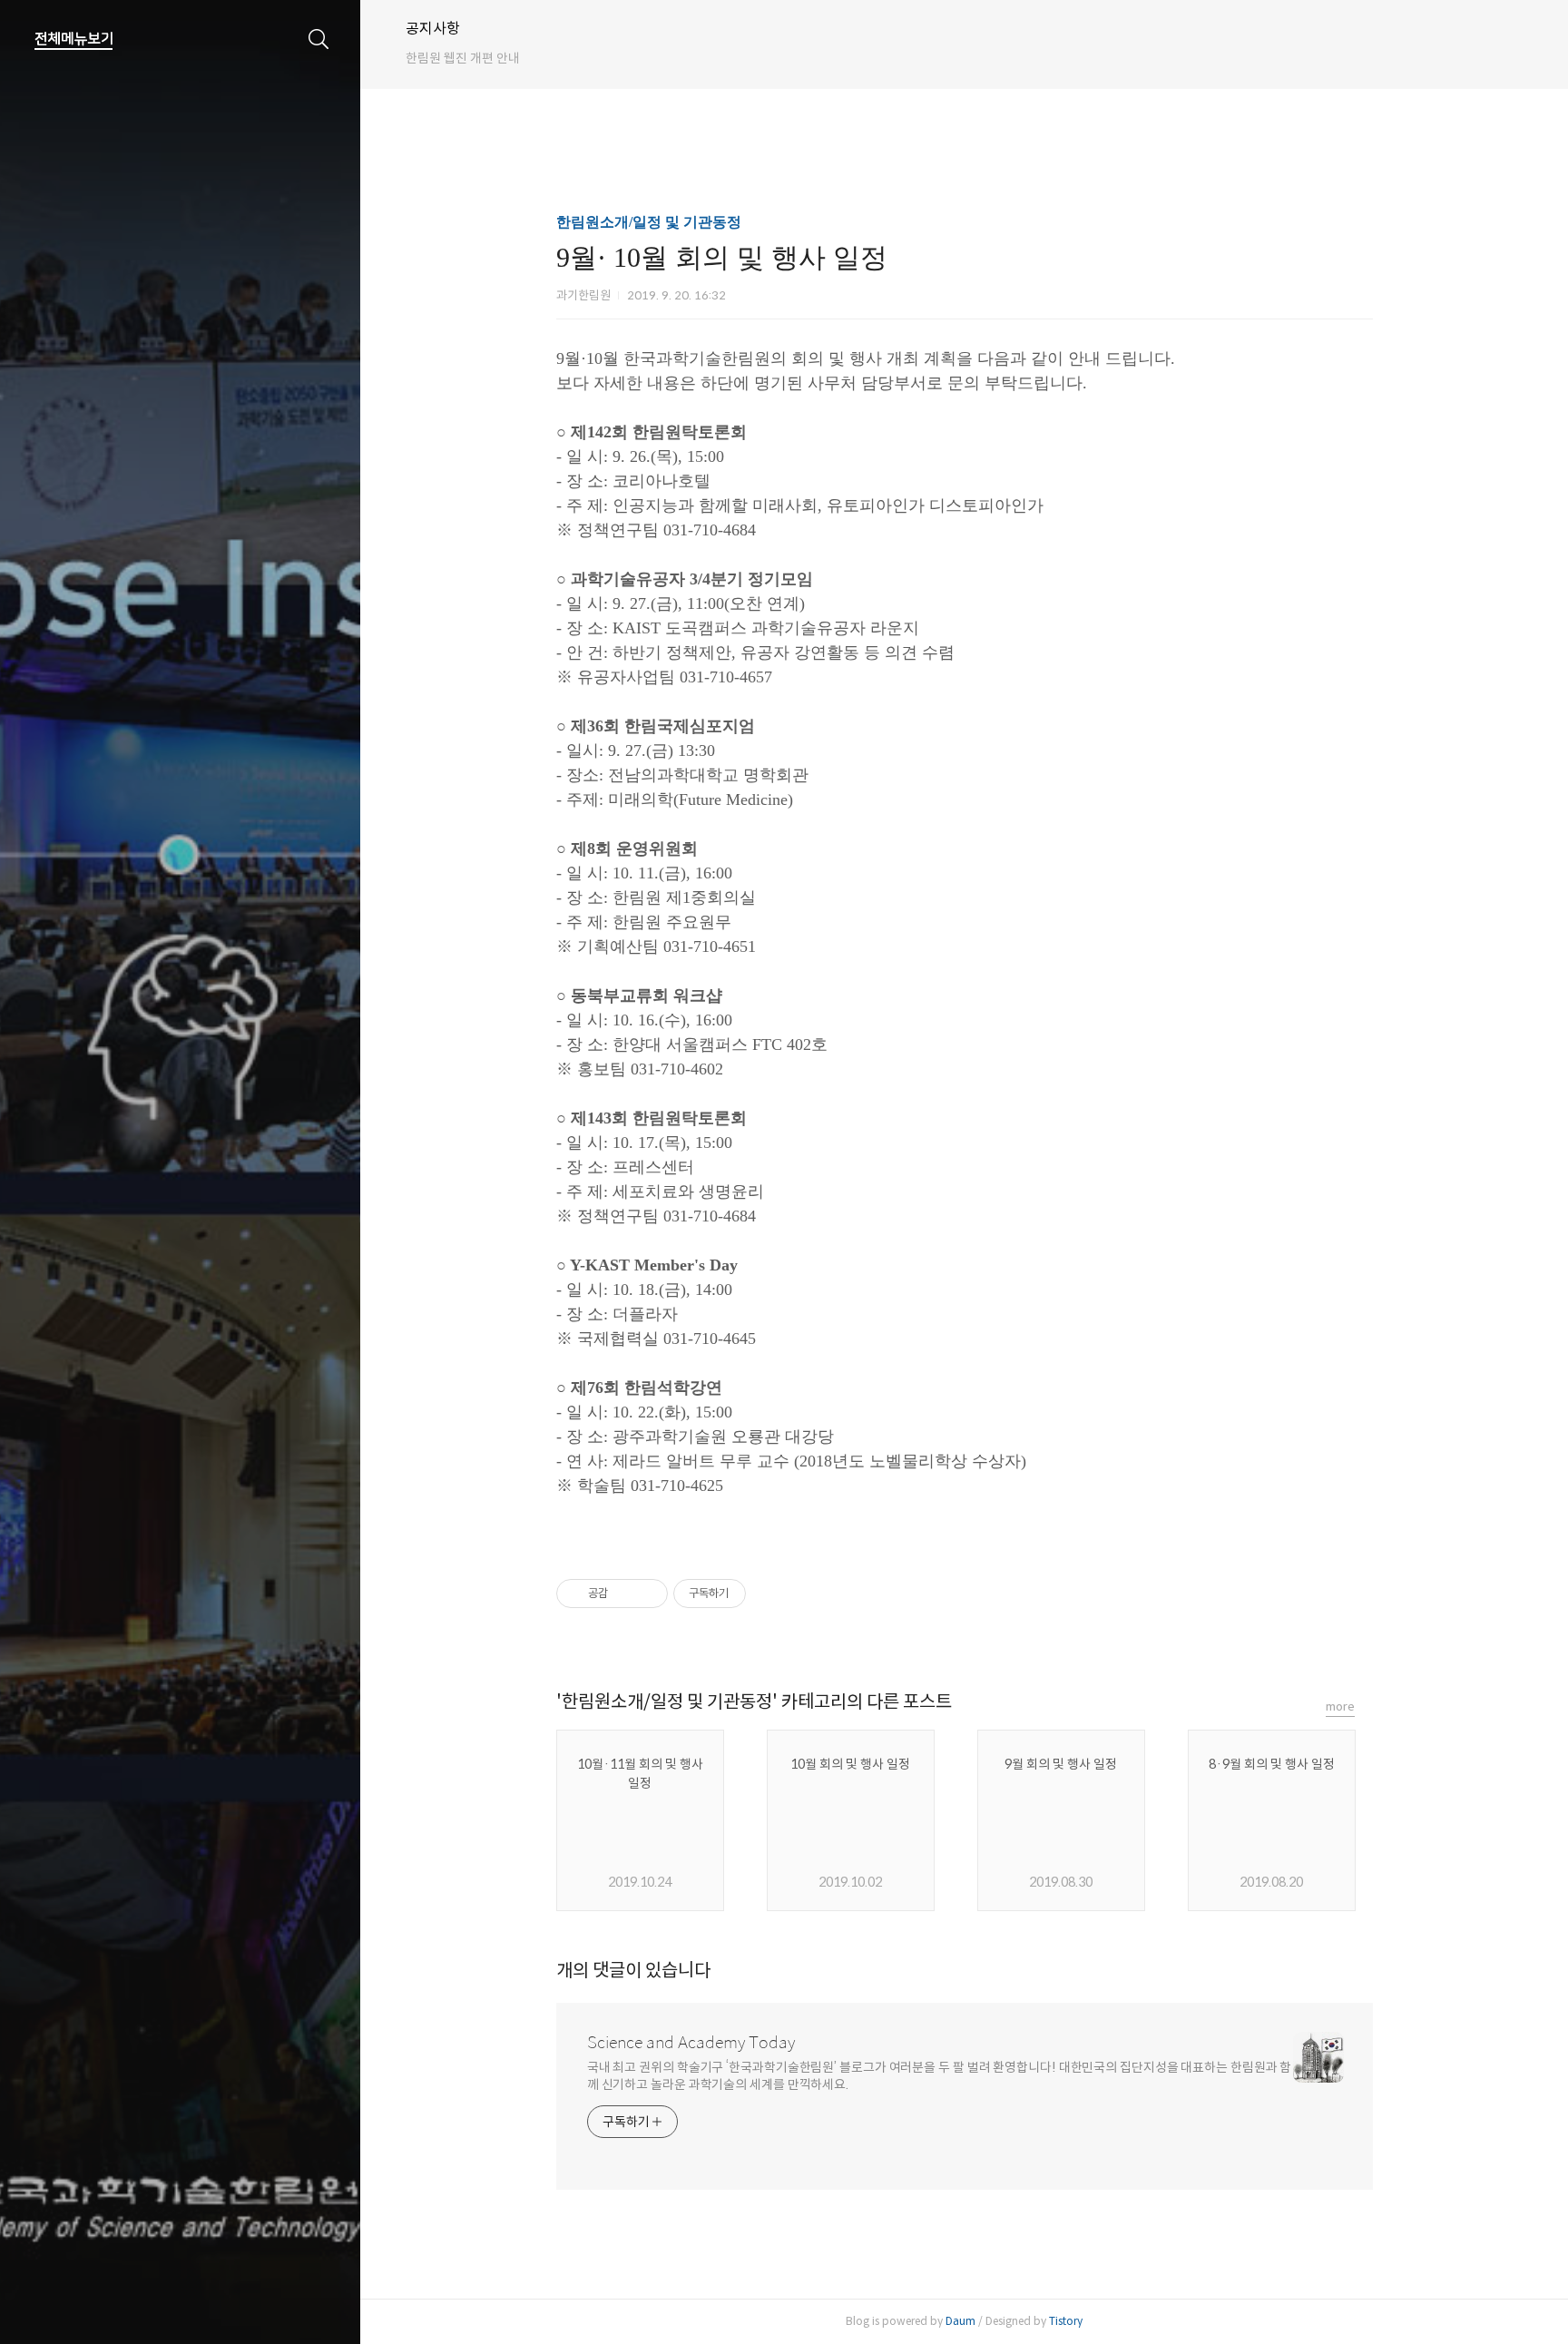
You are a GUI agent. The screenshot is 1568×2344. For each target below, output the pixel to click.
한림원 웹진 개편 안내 (463, 58)
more (1340, 1707)
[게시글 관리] (647, 1594)
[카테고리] (74, 39)
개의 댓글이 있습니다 (633, 1971)
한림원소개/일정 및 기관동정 (649, 222)
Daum (960, 2321)
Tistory (1066, 2321)
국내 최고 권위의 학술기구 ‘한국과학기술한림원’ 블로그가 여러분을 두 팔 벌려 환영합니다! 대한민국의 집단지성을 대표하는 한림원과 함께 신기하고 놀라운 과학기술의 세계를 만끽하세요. (940, 2076)
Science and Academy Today (691, 2043)
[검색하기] (319, 39)
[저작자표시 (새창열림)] (754, 1594)
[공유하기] (625, 1594)
